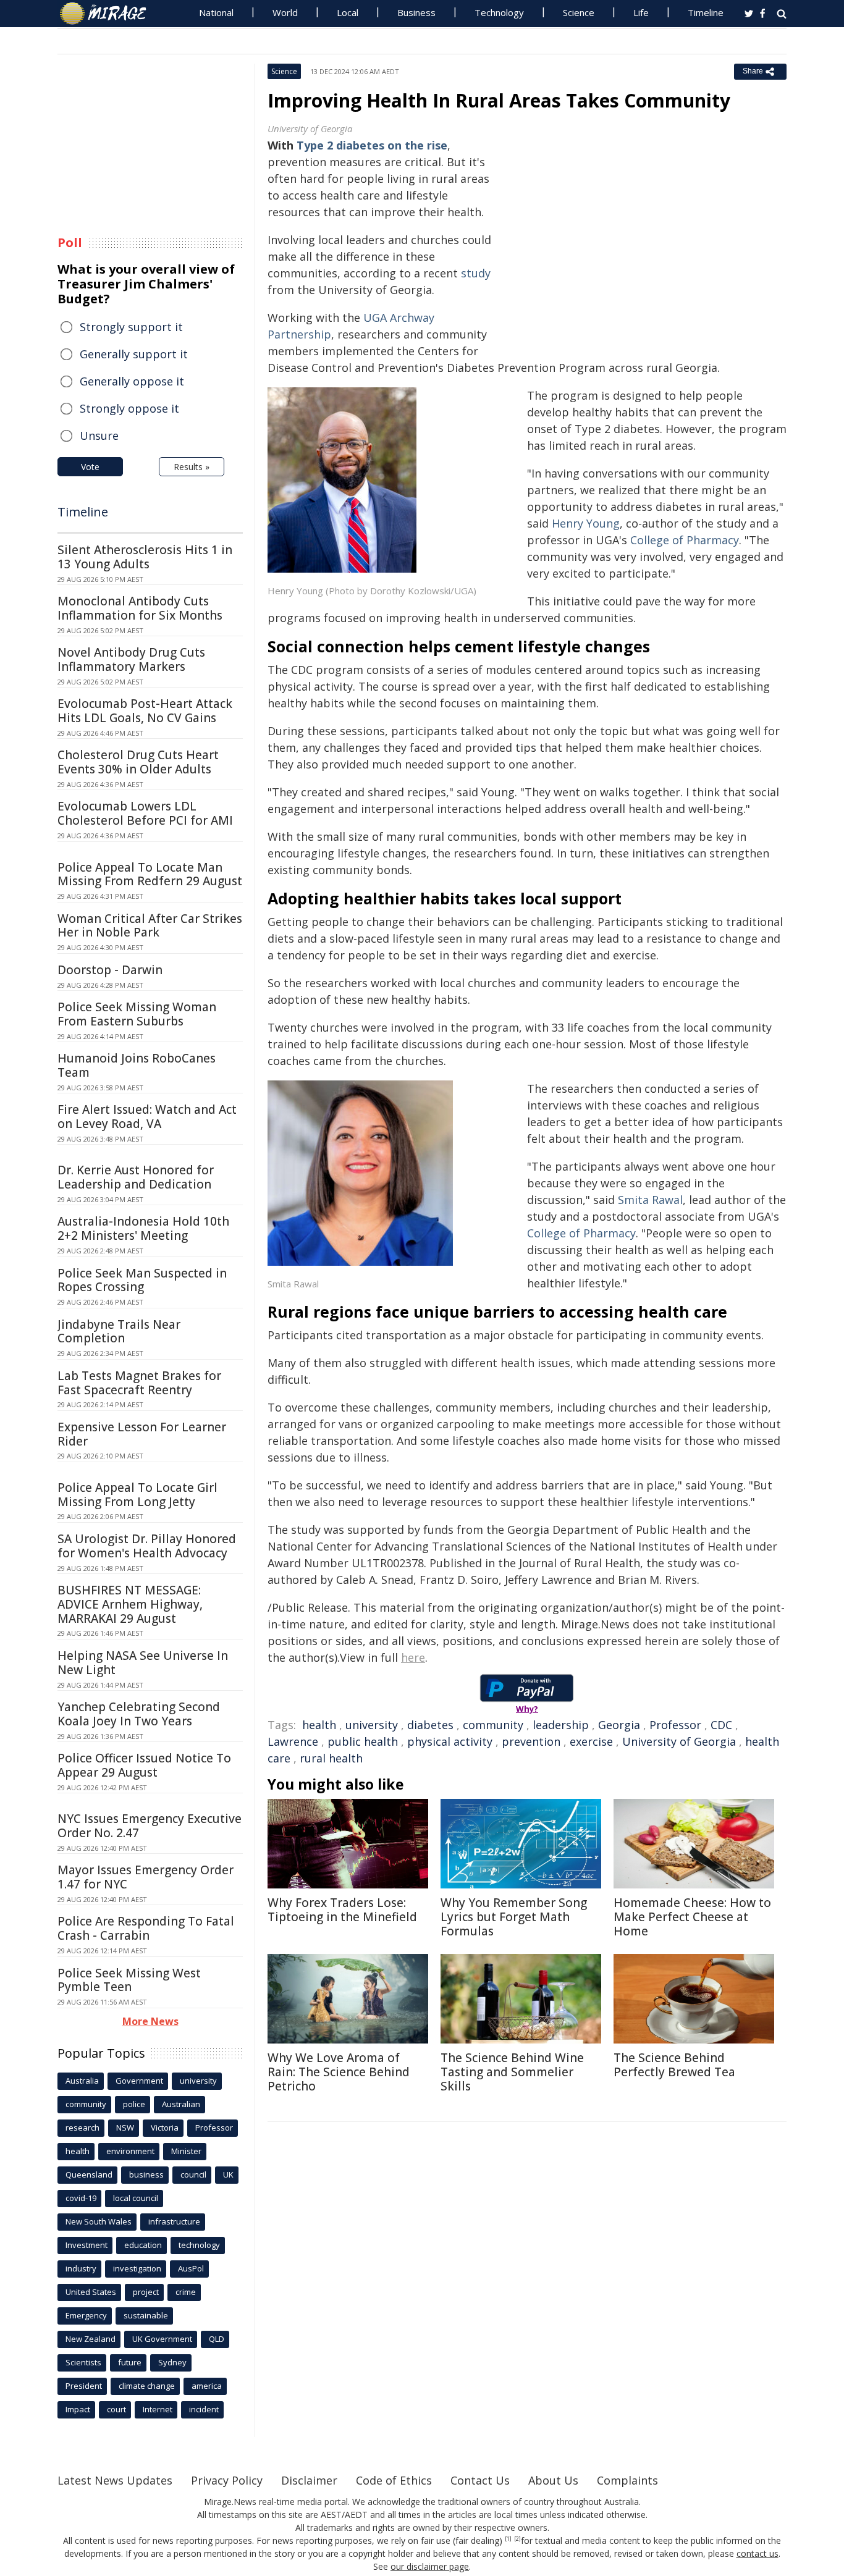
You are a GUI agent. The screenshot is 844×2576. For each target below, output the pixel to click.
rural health (331, 1758)
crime (186, 2292)
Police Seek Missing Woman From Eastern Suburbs (137, 1014)
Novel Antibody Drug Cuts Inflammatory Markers (131, 659)
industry (81, 2268)
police (134, 2104)
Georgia (619, 1725)
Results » (192, 467)
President (84, 2386)
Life (641, 12)
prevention (531, 1741)
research (82, 2128)
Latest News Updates (115, 2480)
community (493, 1725)
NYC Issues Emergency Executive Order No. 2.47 (150, 1826)
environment (130, 2151)
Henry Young (586, 523)
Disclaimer (309, 2480)
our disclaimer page (430, 2566)
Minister (186, 2151)
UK (228, 2174)
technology (199, 2245)
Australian (181, 2104)
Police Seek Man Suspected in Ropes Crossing (142, 1280)
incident (204, 2409)
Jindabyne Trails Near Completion (119, 1332)
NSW (125, 2128)
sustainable (146, 2315)
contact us (757, 2553)
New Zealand (91, 2339)
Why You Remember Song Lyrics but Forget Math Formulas (514, 1917)
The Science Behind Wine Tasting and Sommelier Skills (512, 2072)
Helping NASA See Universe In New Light (143, 1663)
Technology (499, 12)
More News (150, 2021)
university (372, 1725)
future (130, 2362)
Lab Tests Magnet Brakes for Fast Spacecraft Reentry (139, 1383)
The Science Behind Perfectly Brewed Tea (674, 2065)
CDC (721, 1725)
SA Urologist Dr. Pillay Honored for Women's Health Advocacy (147, 1546)
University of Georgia (679, 1741)
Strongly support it (131, 327)
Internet (158, 2409)
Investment (87, 2245)
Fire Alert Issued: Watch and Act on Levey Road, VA (147, 1117)
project (146, 2292)
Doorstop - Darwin (110, 970)
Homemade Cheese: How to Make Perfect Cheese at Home (692, 1917)
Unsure (99, 436)
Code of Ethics (394, 2480)
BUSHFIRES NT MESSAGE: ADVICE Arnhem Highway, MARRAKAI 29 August (130, 1604)
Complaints (627, 2480)
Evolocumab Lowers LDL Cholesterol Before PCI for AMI (145, 813)
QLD (217, 2339)
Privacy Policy (227, 2480)
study (476, 273)
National (216, 12)
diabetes (430, 1725)
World (285, 12)
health (319, 1725)
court (116, 2409)
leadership (561, 1725)
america (207, 2386)
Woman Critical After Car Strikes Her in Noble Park (150, 926)
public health (363, 1741)
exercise (591, 1741)
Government (139, 2081)
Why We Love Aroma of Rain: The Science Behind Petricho (339, 2072)
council (193, 2174)
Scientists (83, 2362)
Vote (90, 467)
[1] (508, 2539)
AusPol (191, 2268)
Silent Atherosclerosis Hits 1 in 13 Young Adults (145, 557)
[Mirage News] (109, 14)
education (143, 2245)
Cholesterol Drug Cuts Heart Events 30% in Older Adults (138, 762)
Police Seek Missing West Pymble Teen (129, 1980)
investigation (137, 2268)
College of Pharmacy (685, 540)
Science (579, 12)
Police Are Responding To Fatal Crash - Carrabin (146, 1928)
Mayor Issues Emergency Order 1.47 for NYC (146, 1877)
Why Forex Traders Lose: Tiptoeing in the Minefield (342, 1910)
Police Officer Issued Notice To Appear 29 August (144, 1765)
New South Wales (99, 2221)
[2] (517, 2539)
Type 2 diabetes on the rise (372, 145)
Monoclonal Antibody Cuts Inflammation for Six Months (140, 608)
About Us (553, 2480)
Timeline (706, 12)
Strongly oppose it (129, 408)
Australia (82, 2081)
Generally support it (134, 354)
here (413, 1657)
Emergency (86, 2315)
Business (416, 12)
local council (136, 2198)
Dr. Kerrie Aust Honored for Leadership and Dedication (136, 1177)
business (146, 2174)
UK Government (162, 2339)
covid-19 (81, 2198)
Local (348, 12)
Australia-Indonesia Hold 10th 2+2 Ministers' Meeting (143, 1228)
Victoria (165, 2128)
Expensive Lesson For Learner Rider (142, 1434)
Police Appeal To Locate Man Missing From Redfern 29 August (150, 874)
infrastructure (174, 2221)
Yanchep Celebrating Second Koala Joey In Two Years (139, 1714)
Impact (78, 2409)
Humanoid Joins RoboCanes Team (137, 1065)
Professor (675, 1725)
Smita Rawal (650, 1200)
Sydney (172, 2362)
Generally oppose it (132, 381)
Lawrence (293, 1741)
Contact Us (480, 2480)
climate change (147, 2386)
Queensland (89, 2174)
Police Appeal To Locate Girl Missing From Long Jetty (137, 1495)
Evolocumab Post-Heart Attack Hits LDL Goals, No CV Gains (145, 711)
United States (91, 2292)
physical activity (450, 1741)
